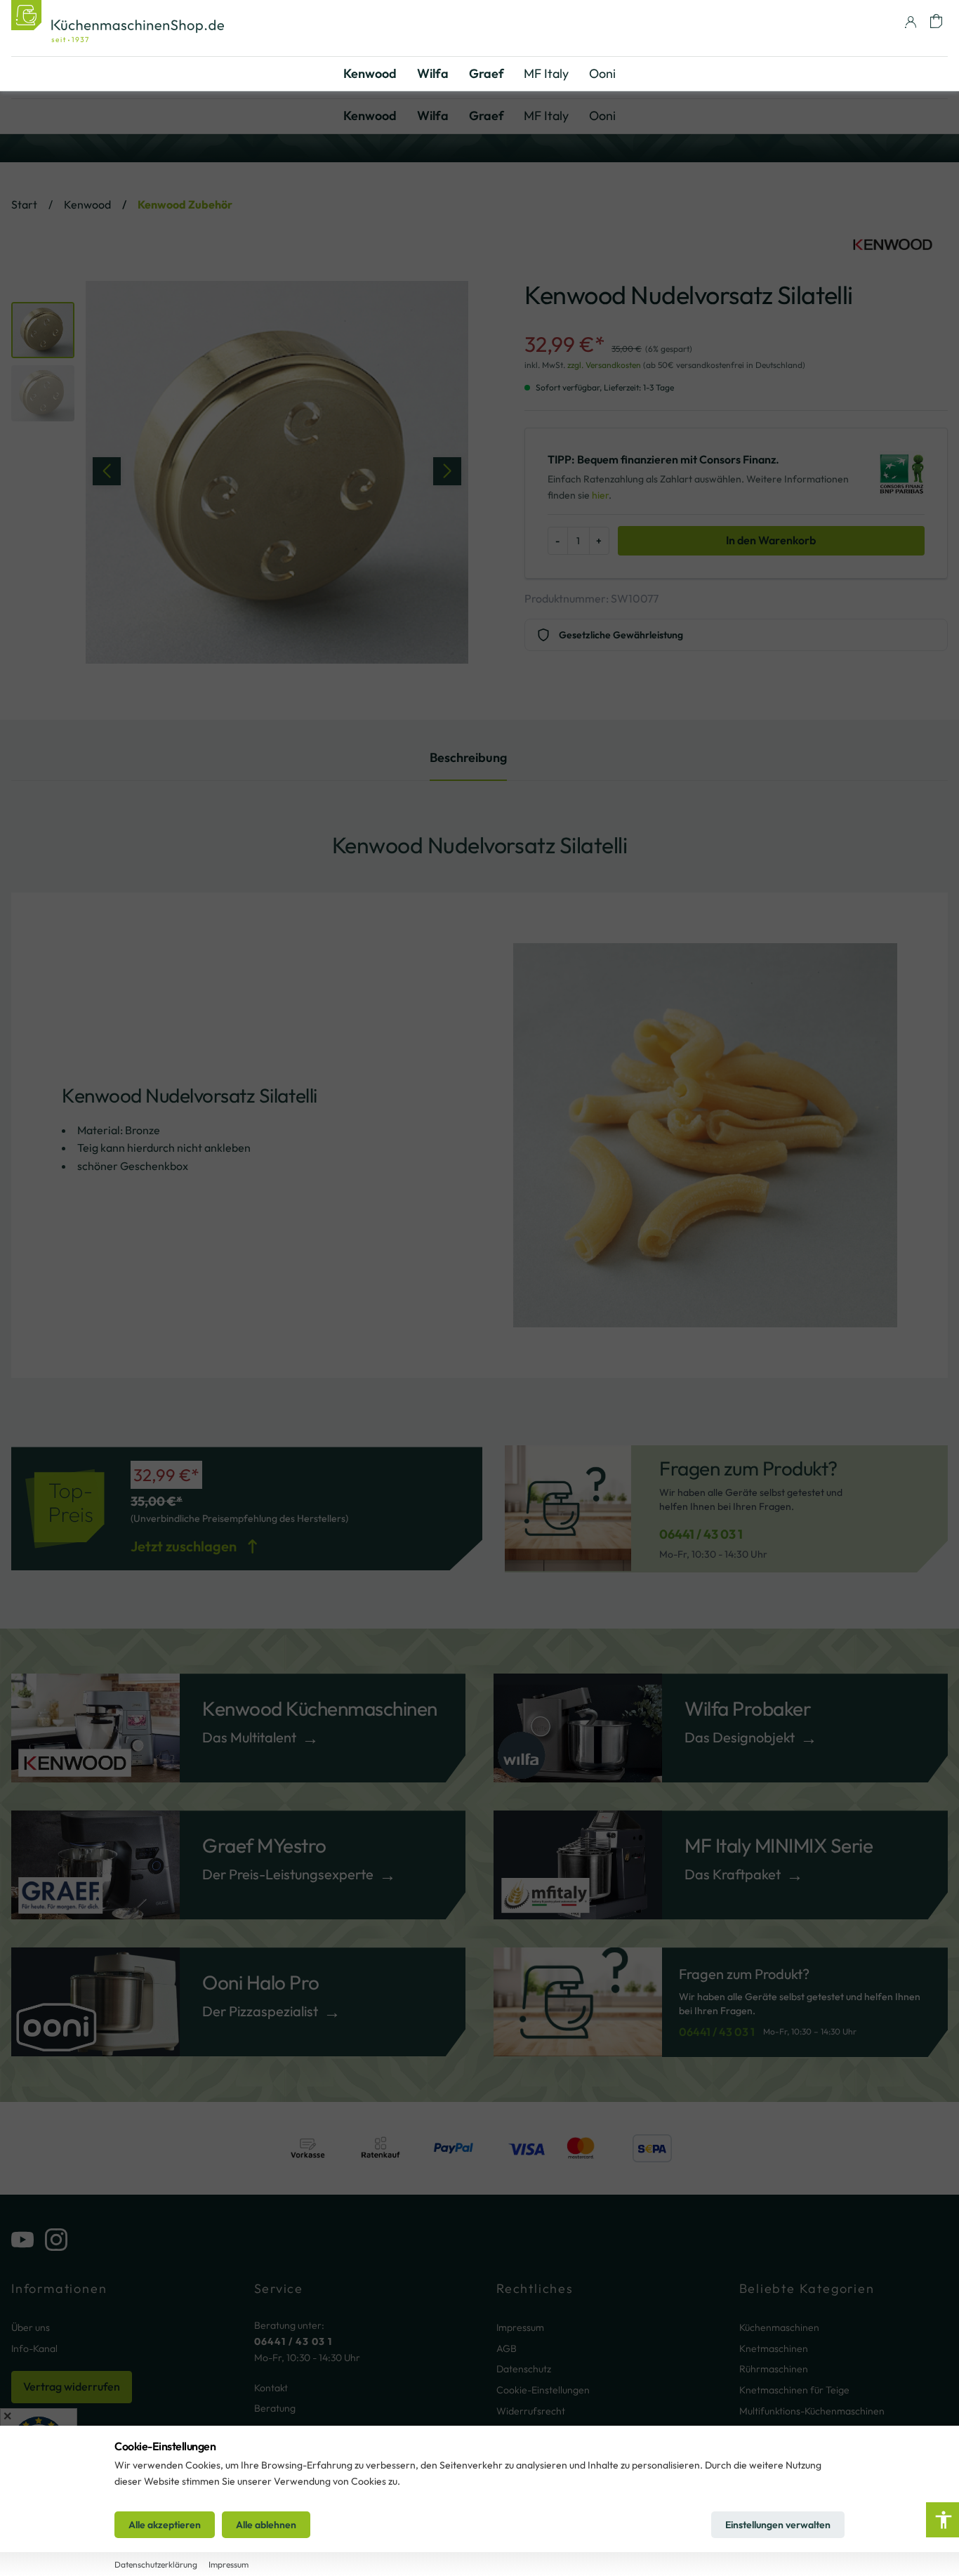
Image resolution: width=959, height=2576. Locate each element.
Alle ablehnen (266, 2525)
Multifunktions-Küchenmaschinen (812, 2411)
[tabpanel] (479, 1121)
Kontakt (271, 2388)
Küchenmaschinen (779, 2327)
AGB (507, 2348)
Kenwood (370, 116)
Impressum (520, 2327)
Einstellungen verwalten (778, 2525)
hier (600, 495)
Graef (487, 116)
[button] (936, 21)
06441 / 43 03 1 (701, 1534)
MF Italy (546, 116)
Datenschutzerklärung (156, 2564)
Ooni (602, 116)
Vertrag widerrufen (72, 2386)
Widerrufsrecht (531, 2411)
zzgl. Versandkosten (604, 365)
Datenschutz (524, 2369)
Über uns (31, 2327)
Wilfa (433, 116)
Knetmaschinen (774, 2348)
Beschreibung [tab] (468, 757)
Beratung (275, 2408)
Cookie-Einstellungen (543, 2390)
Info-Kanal (34, 2348)
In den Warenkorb (771, 540)
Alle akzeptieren (165, 2525)
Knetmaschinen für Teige (794, 2390)
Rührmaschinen (774, 2369)
